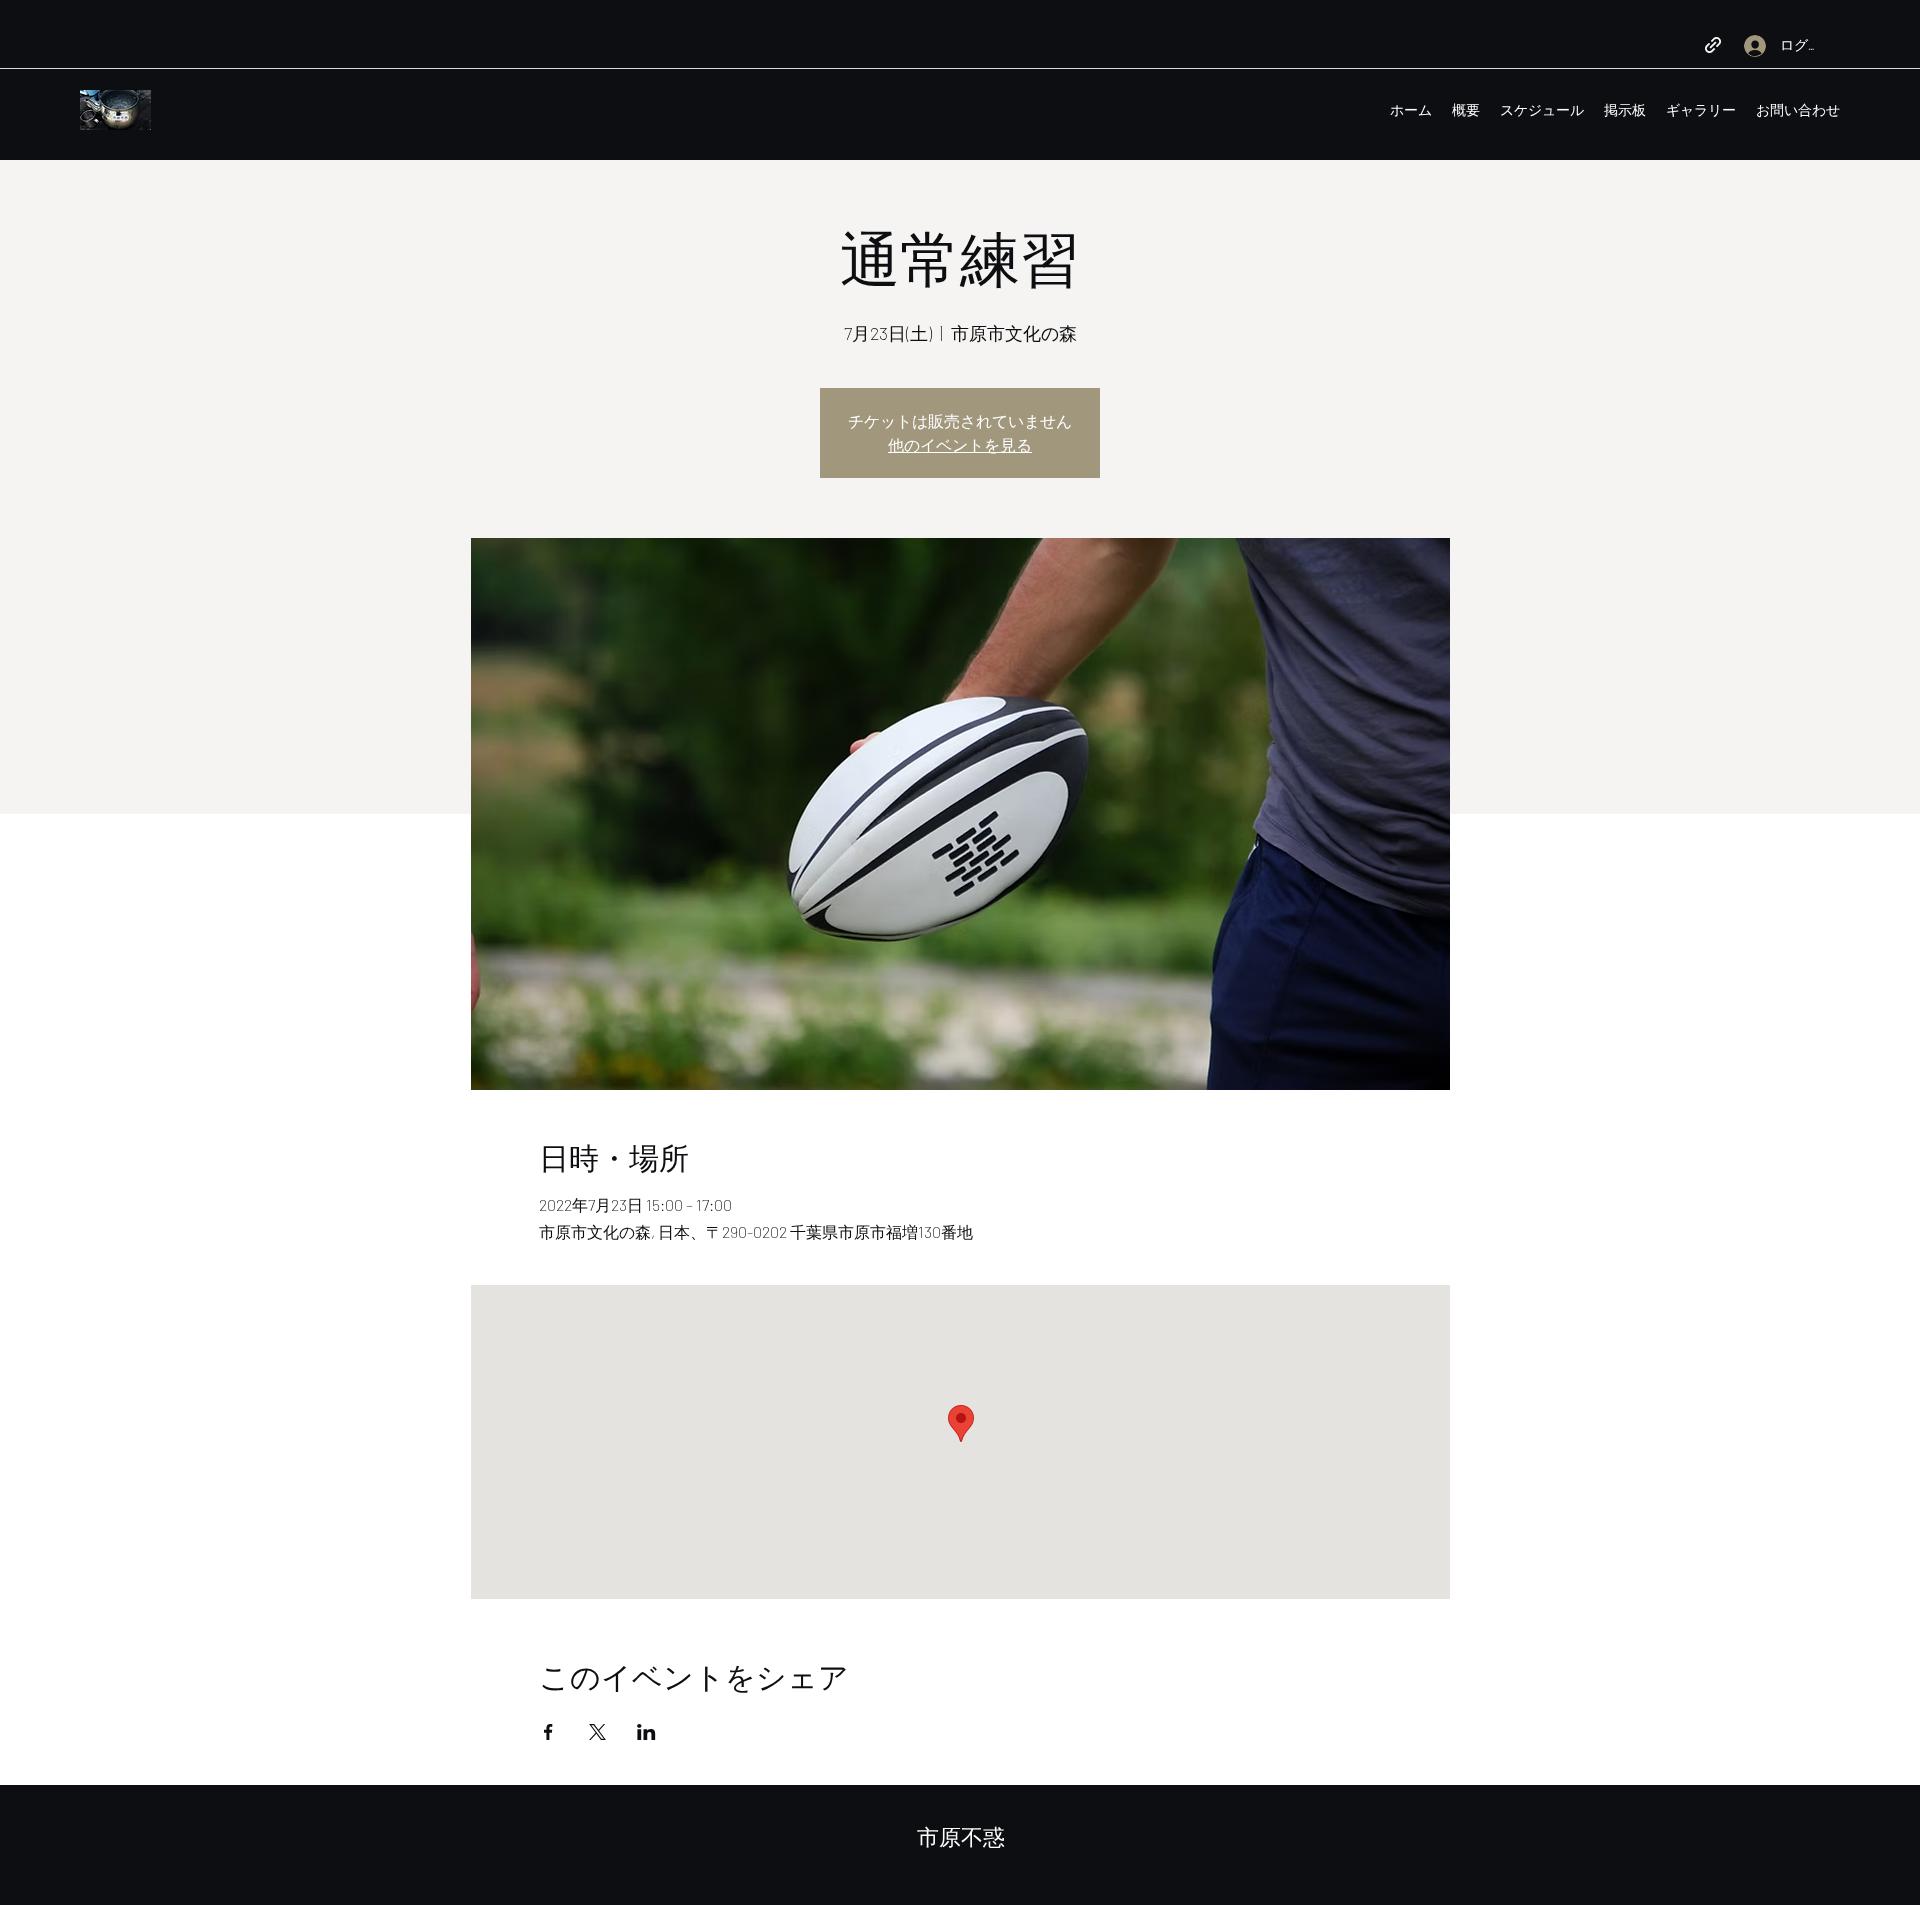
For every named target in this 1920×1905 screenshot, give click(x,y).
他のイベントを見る (960, 444)
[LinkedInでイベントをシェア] (646, 1732)
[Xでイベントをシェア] (597, 1732)
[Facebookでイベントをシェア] (548, 1732)
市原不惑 (961, 1837)
